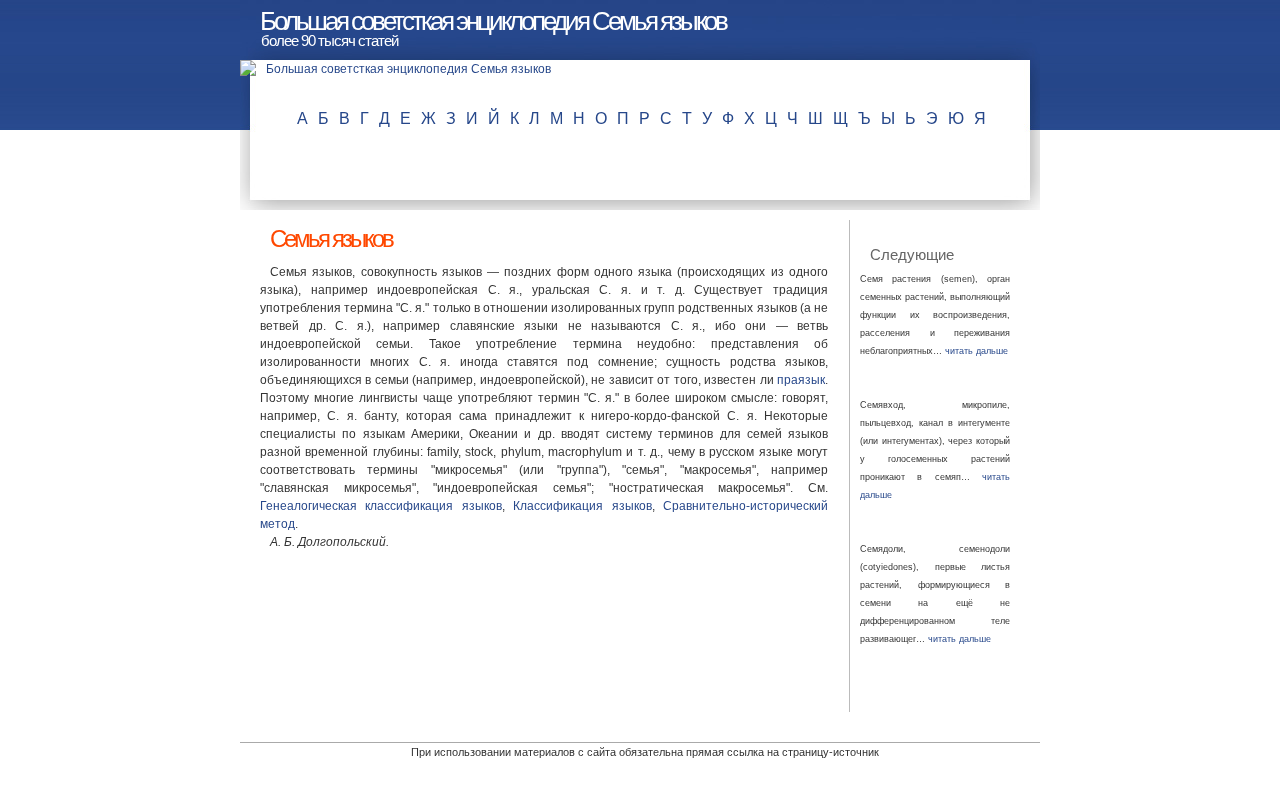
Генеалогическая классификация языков (381, 506)
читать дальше (976, 351)
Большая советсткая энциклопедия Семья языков (493, 21)
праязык (801, 380)
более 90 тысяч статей (329, 40)
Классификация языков (582, 506)
